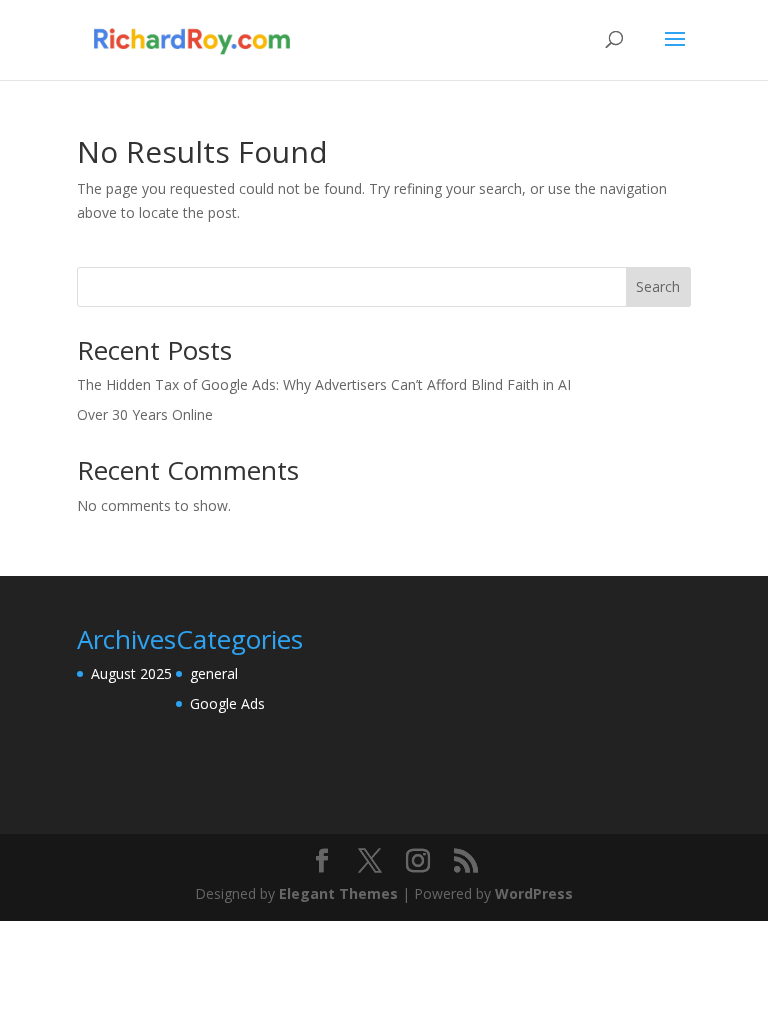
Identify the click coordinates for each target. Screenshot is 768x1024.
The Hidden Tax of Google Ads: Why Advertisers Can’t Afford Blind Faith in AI (324, 384)
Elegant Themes (338, 893)
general (214, 673)
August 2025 (131, 673)
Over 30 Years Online (145, 414)
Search (658, 286)
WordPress (534, 893)
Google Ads (227, 703)
